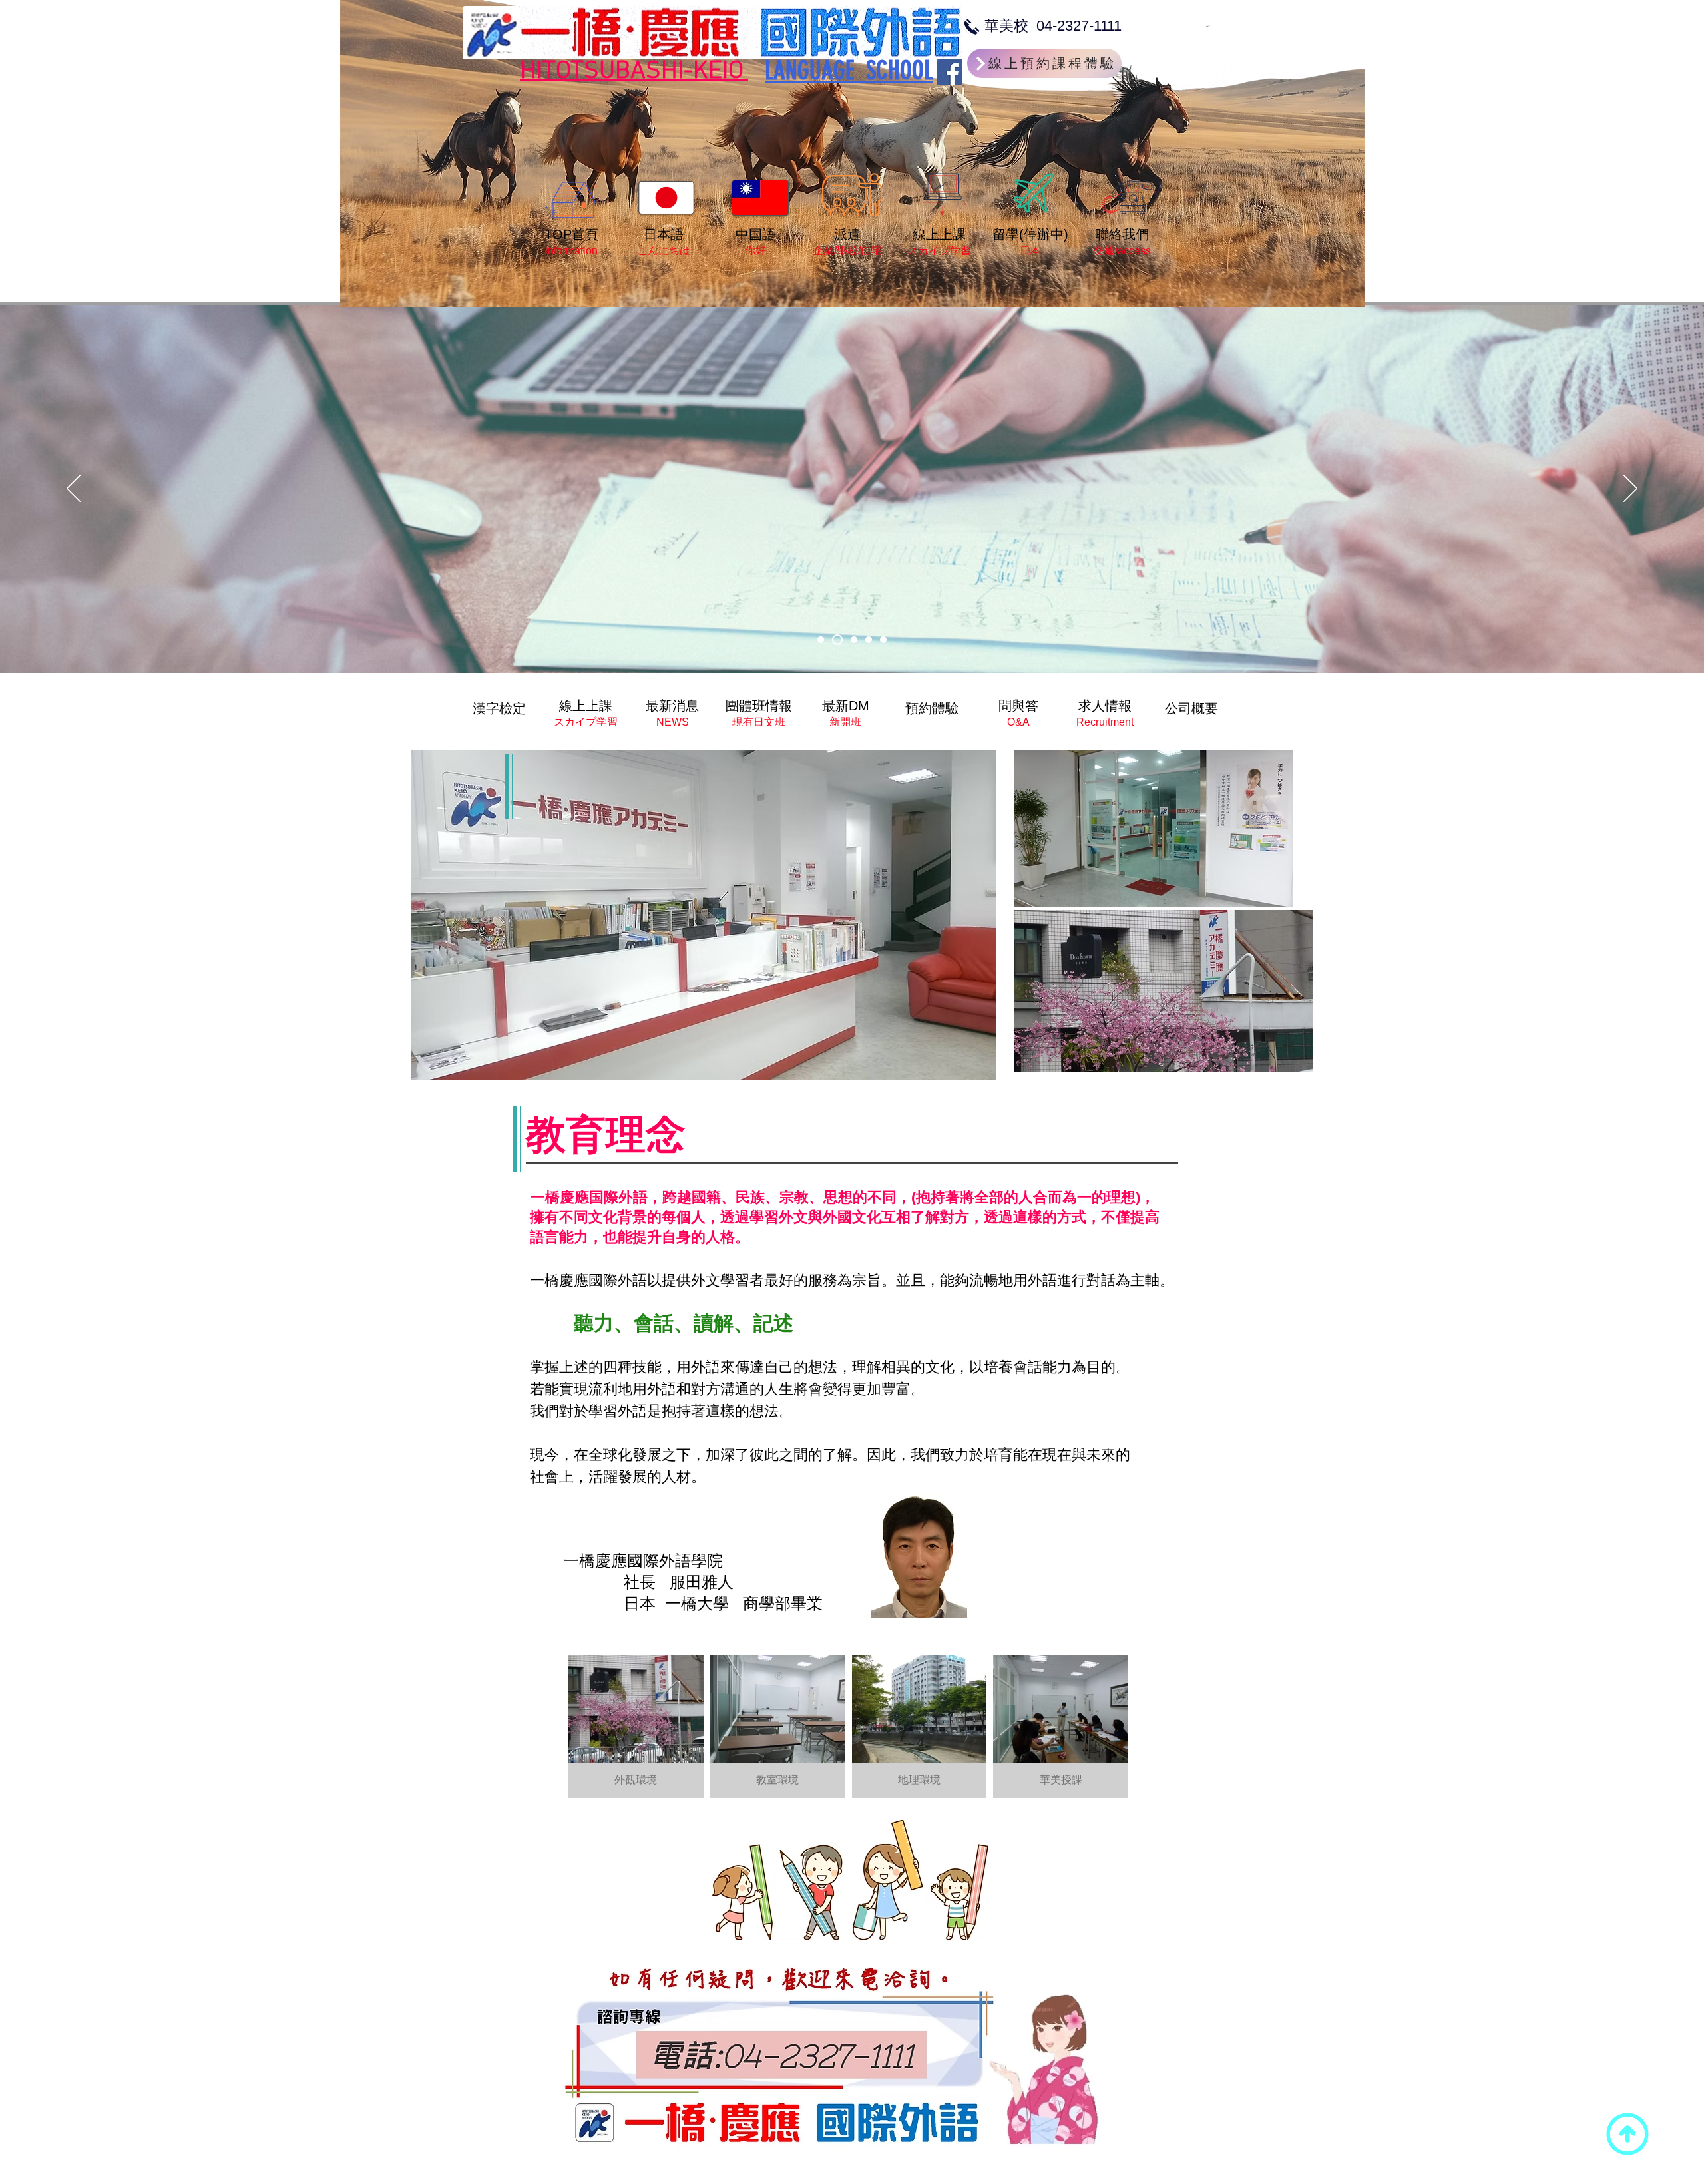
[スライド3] (850, 640)
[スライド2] (835, 640)
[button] (636, 1727)
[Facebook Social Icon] (950, 72)
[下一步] (1630, 489)
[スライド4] (867, 640)
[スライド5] (883, 640)
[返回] (74, 489)
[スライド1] (821, 640)
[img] (499, 708)
